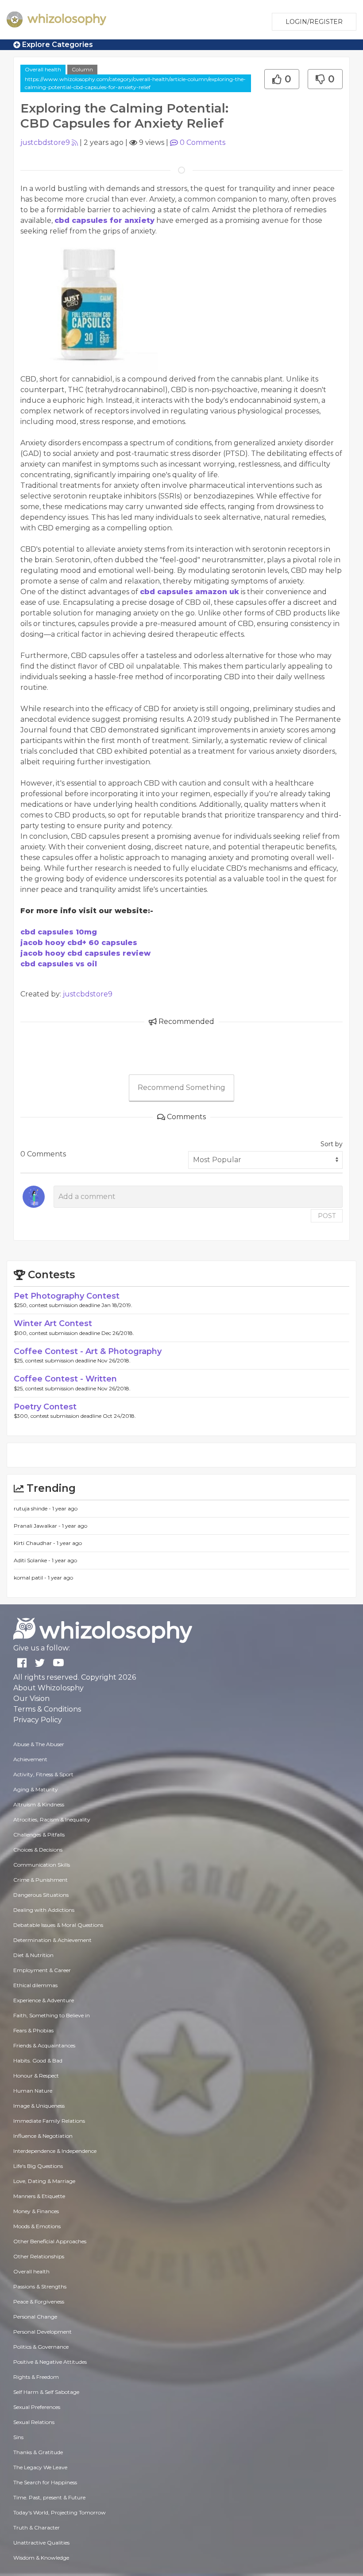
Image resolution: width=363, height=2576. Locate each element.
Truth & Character (37, 2527)
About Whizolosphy (48, 1688)
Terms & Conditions (47, 1709)
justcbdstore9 (45, 142)
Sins (18, 2437)
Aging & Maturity (36, 1789)
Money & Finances (36, 2211)
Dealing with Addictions (44, 1910)
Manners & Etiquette (39, 2196)
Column (82, 69)
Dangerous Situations (41, 1895)
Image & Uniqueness (39, 2106)
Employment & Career (42, 1970)
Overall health (43, 69)
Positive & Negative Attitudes (50, 2362)
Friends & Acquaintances (44, 2045)
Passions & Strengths (40, 2286)
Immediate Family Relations (49, 2121)
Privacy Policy (38, 1720)
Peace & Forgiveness (39, 2302)
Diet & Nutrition (33, 1955)
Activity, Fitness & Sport (43, 1774)
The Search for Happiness (45, 2482)
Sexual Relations (34, 2422)
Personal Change (35, 2317)
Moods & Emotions (37, 2226)
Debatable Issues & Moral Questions (58, 1925)
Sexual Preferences (37, 2407)
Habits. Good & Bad (38, 2060)
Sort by (332, 1144)
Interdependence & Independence (55, 2151)
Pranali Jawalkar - (38, 1526)
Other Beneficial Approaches (50, 2241)
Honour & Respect (36, 2076)
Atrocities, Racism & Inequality (52, 1819)
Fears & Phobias (33, 2030)
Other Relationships (39, 2256)
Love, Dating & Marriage (44, 2181)
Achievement (30, 1759)
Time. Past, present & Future (49, 2497)
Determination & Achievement (52, 1940)
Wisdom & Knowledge (41, 2558)
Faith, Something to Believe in (52, 2015)
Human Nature (33, 2091)
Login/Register (314, 22)
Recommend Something (181, 1088)
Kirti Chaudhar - (35, 1543)
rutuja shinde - (33, 1508)
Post (327, 1216)
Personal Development (42, 2332)
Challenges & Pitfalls (39, 1835)
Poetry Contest (45, 1407)
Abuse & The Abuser (39, 1744)
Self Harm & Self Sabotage (46, 2392)
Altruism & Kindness (39, 1804)
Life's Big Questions (38, 2166)
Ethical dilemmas (35, 1985)
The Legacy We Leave (40, 2467)
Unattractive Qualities (41, 2543)
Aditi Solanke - (33, 1560)
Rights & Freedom (36, 2377)
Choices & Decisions (38, 1850)
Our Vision (31, 1699)
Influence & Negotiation (43, 2136)
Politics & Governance (41, 2347)
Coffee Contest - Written (65, 1379)
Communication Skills (42, 1865)
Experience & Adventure (44, 2000)
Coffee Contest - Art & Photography (88, 1351)
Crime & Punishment (41, 1880)
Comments (203, 142)
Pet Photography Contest (67, 1296)
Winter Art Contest (53, 1323)
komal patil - (31, 1578)
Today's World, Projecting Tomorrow (60, 2512)
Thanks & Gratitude (38, 2452)
